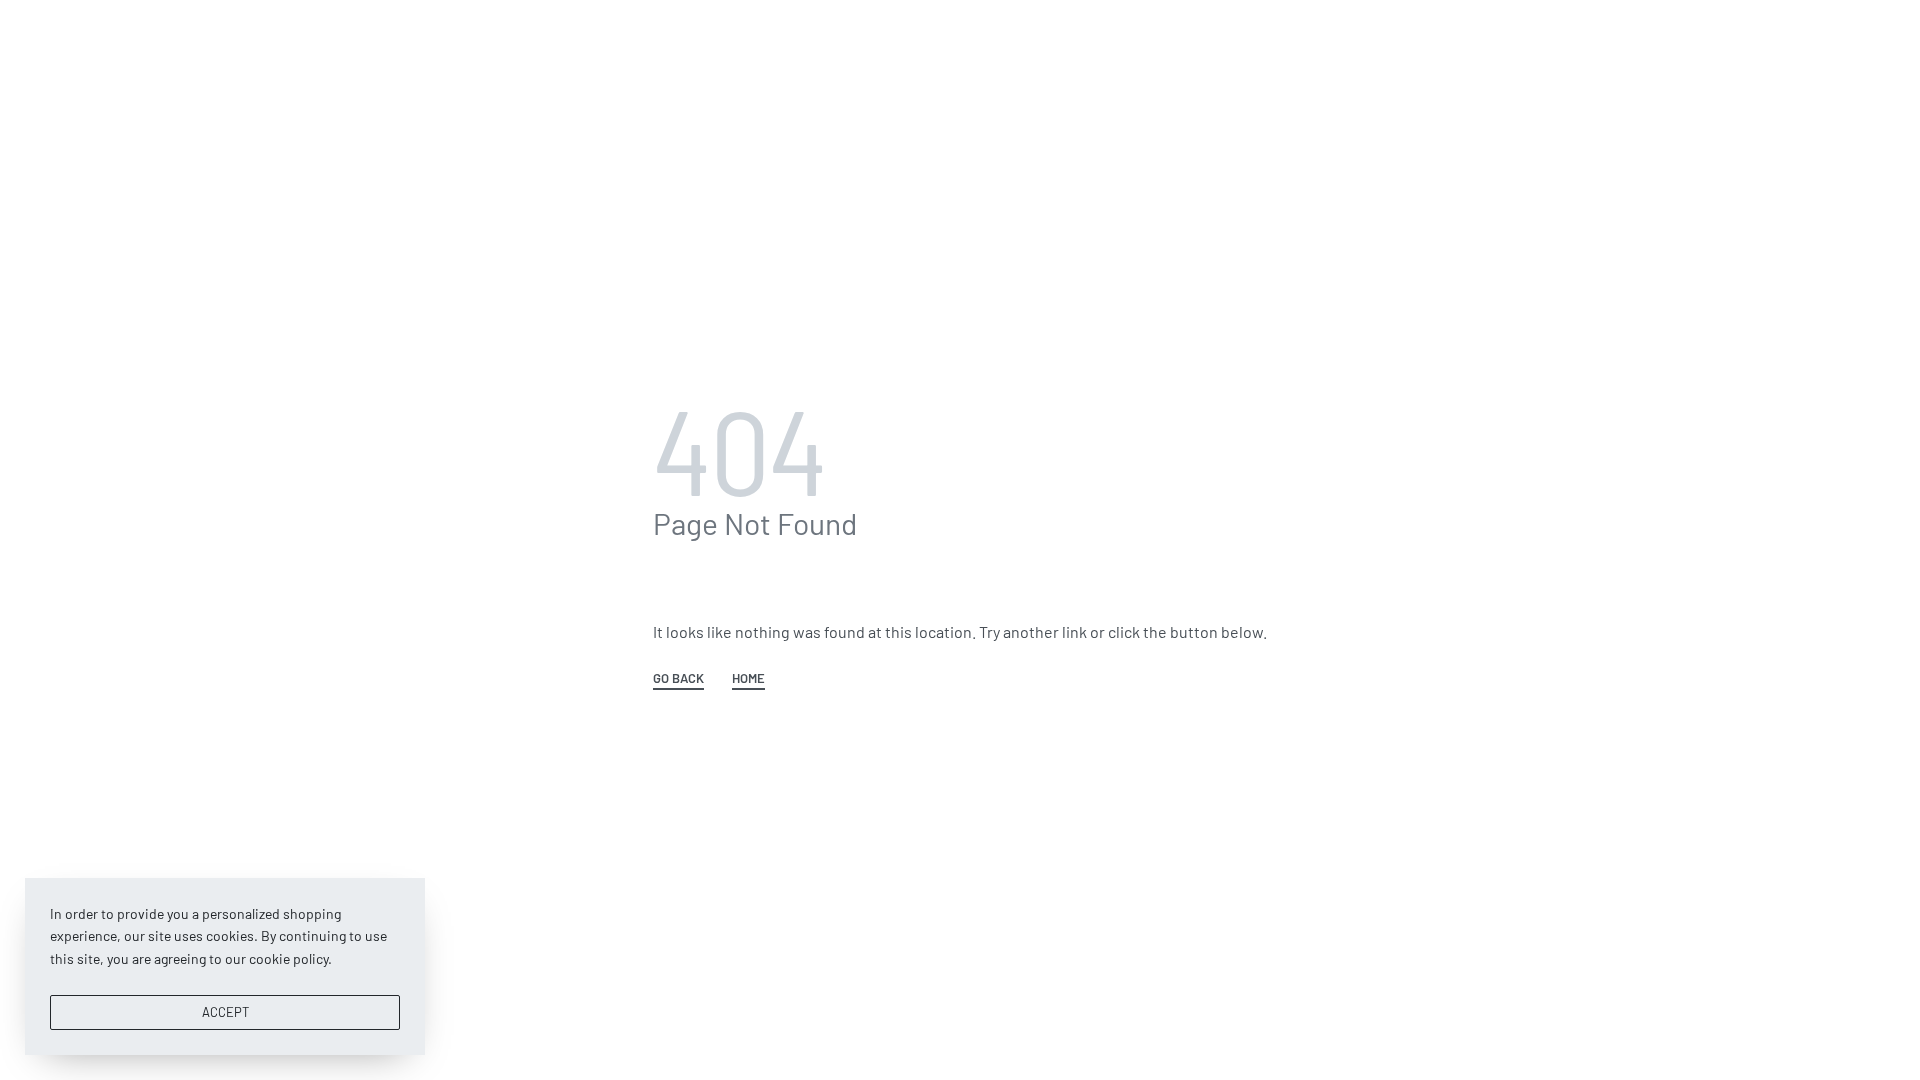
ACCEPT (225, 1012)
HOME (748, 679)
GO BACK (678, 679)
